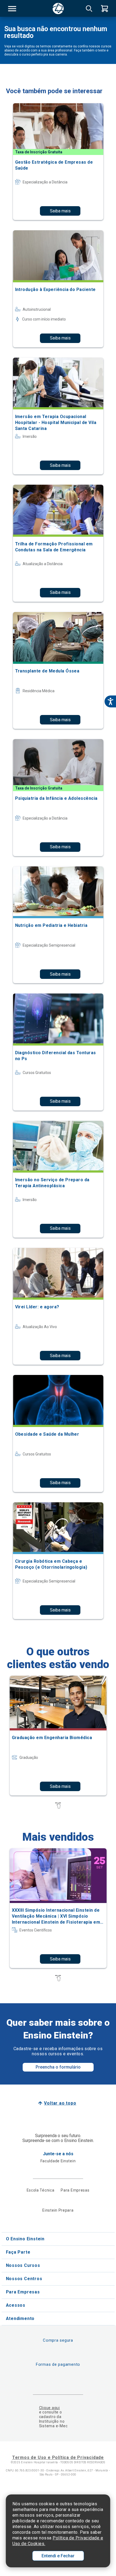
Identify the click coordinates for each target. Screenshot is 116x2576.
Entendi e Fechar (58, 2556)
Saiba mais (60, 211)
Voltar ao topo (60, 2103)
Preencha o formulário (58, 2067)
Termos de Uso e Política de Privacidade (58, 2457)
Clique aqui (50, 2408)
